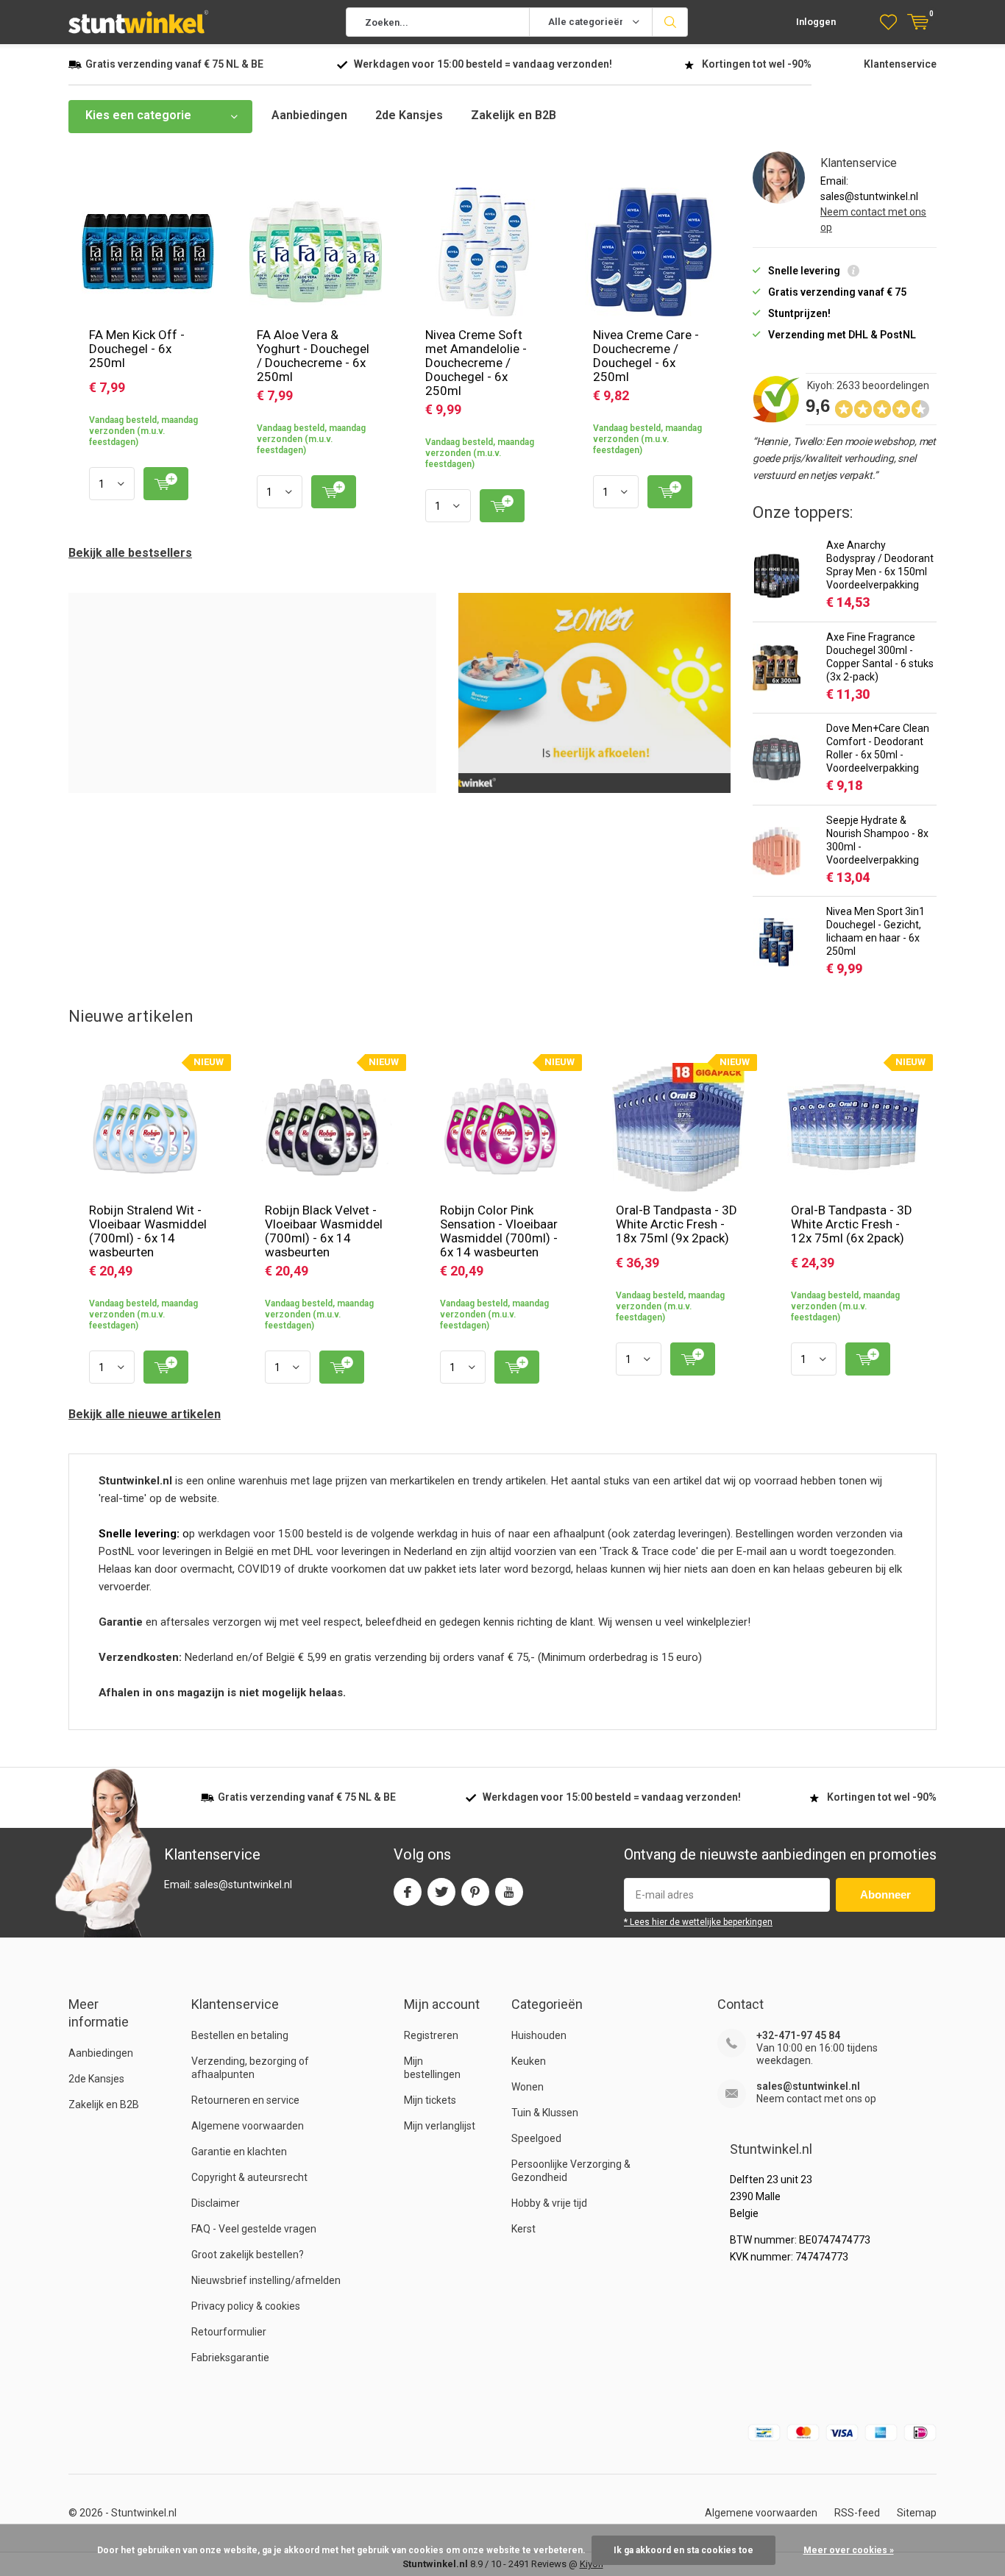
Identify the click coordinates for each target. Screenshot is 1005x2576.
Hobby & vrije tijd (549, 2203)
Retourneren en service (245, 2100)
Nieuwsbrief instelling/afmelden (266, 2280)
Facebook (408, 1892)
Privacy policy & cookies (246, 2306)
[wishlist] (888, 22)
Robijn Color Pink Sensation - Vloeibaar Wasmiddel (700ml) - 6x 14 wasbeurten (499, 1231)
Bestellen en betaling (240, 2035)
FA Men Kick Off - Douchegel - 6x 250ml (137, 349)
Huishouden (539, 2035)
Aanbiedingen (309, 115)
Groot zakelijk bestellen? (248, 2255)
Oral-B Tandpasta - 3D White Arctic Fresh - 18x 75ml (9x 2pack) (676, 1224)
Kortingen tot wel (757, 64)
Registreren (431, 2035)
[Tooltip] (853, 273)
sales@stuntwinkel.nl (808, 2086)
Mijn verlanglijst (440, 2126)
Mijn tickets (430, 2100)
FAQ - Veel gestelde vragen (254, 2229)
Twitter (441, 1892)
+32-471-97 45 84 (798, 2035)
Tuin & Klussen (545, 2113)
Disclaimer (216, 2203)
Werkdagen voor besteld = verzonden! (483, 64)
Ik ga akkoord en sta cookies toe (683, 2550)
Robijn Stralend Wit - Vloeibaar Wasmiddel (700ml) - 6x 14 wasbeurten (148, 1231)
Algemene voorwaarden (248, 2126)
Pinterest (475, 1892)
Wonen (528, 2087)
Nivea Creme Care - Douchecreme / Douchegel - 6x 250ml (646, 356)
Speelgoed (536, 2138)
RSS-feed (857, 2513)
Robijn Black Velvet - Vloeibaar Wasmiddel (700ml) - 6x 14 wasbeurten (324, 1231)
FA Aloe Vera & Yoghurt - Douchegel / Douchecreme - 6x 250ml (313, 356)
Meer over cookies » (849, 2550)
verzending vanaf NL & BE (174, 64)
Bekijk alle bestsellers (130, 553)
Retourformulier (229, 2332)
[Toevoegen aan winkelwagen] (166, 484)
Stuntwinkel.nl (144, 2513)
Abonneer (885, 1894)
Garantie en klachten (239, 2152)
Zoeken (670, 22)
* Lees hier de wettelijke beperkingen (698, 1922)
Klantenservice (900, 64)
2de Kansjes (409, 115)
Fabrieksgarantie (230, 2358)
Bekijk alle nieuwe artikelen (145, 1414)
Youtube (509, 1892)
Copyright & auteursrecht (249, 2177)
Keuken (529, 2061)
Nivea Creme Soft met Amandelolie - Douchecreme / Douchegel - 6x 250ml (476, 363)
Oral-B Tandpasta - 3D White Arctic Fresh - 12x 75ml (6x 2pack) (852, 1224)
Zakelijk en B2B (514, 115)
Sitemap (917, 2513)
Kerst (523, 2229)
